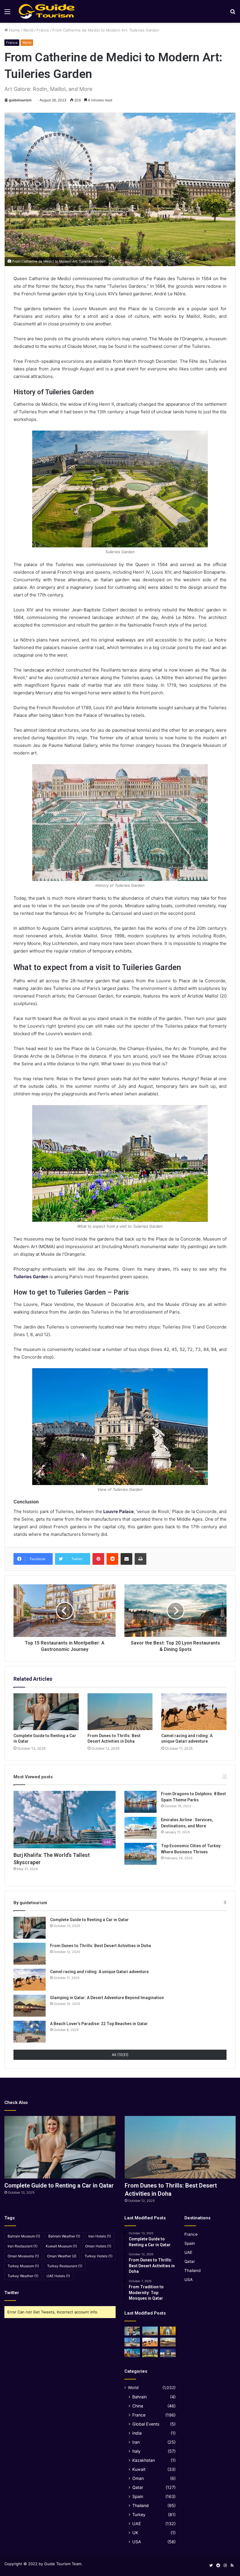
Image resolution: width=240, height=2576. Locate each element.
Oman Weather (62, 2256)
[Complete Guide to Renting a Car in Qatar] (46, 1712)
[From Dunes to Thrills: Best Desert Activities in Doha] (120, 1712)
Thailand (140, 2505)
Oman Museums (23, 2256)
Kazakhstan (144, 2460)
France (43, 30)
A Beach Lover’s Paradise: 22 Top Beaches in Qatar (99, 2024)
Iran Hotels (100, 2236)
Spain (138, 2496)
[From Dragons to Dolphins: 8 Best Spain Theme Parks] (140, 1802)
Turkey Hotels (98, 2256)
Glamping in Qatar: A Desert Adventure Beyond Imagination (107, 1998)
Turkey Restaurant (65, 2266)
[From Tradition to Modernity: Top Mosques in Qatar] (168, 2331)
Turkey (139, 2515)
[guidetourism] (47, 11)
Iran (136, 2442)
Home (14, 30)
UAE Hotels (58, 2276)
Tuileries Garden (31, 1277)
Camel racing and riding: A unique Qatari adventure (99, 1972)
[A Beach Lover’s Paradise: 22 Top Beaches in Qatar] (30, 2032)
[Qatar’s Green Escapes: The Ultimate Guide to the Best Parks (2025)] (150, 2353)
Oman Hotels (98, 2246)
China (138, 2406)
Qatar (138, 2487)
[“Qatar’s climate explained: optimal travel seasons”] (132, 2353)
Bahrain (139, 2397)
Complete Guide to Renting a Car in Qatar (89, 1920)
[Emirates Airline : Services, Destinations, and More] (140, 1828)
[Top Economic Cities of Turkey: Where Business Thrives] (140, 1854)
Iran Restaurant (23, 2246)
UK (135, 2533)
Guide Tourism (57, 2564)
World (28, 30)
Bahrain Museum (24, 2236)
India (137, 2433)
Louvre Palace (119, 1511)
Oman (138, 2478)
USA (137, 2542)
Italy (136, 2451)
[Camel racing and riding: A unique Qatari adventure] (194, 1712)
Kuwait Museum (61, 2246)
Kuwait (139, 2469)
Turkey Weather (23, 2276)
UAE (137, 2524)
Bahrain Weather (64, 2236)
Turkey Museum (23, 2266)
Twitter (12, 2293)
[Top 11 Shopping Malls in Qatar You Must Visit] (168, 2353)
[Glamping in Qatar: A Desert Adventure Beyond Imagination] (30, 2006)
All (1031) (120, 2055)
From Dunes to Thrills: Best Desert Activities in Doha (101, 1946)
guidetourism (20, 100)
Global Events (146, 2424)
